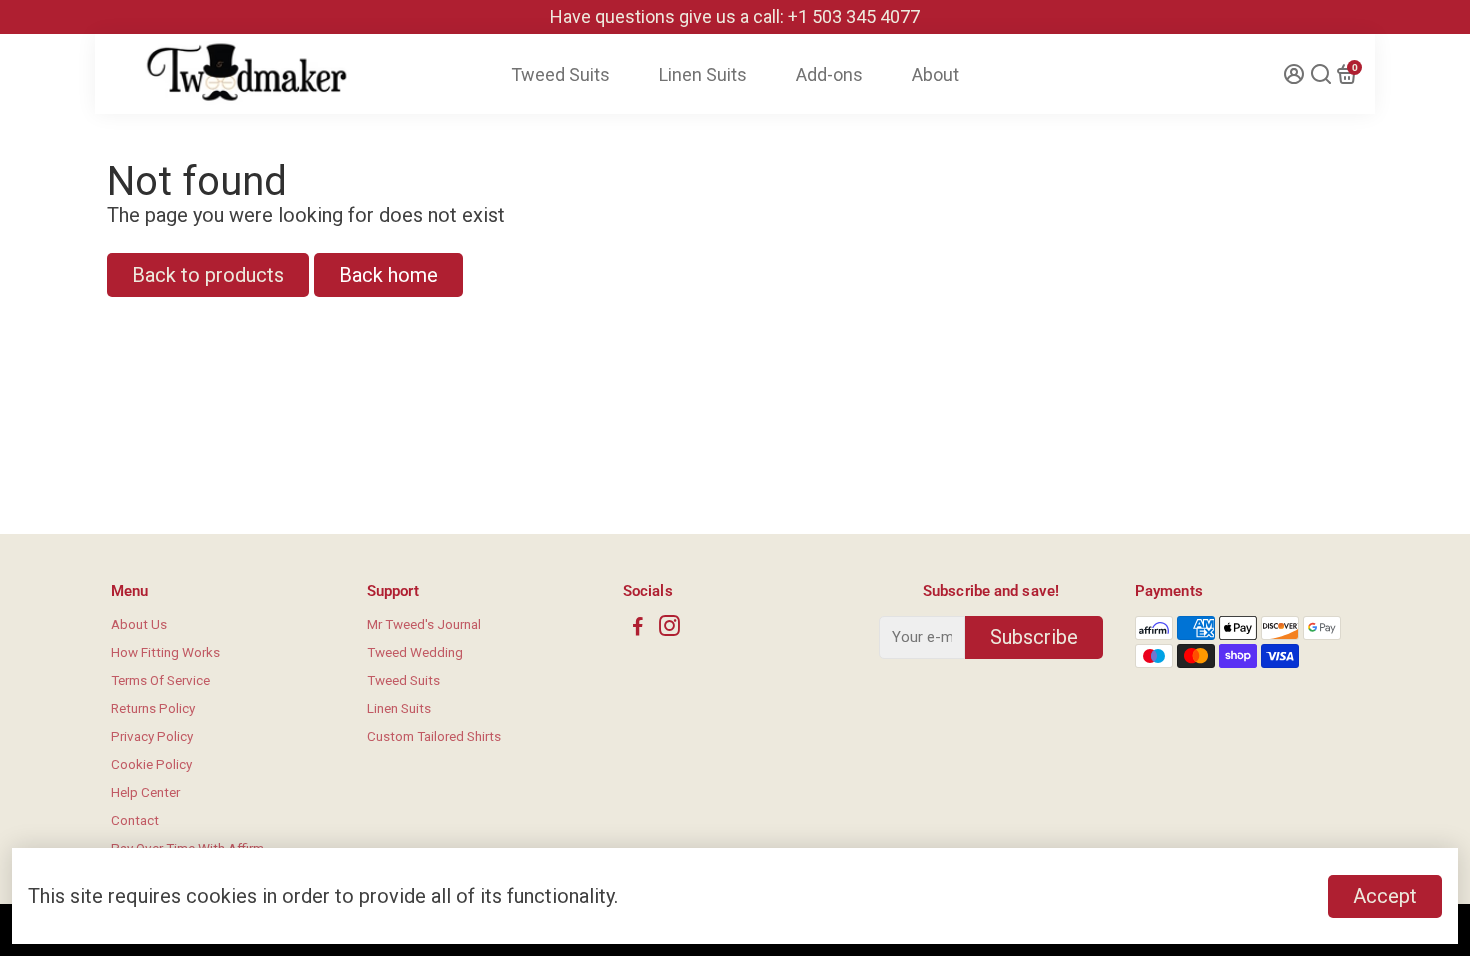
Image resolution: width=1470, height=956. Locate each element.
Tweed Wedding (415, 652)
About (935, 74)
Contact (135, 820)
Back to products (208, 275)
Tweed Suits (560, 74)
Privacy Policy (152, 736)
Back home (388, 275)
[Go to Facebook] (638, 629)
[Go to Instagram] (669, 629)
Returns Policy (153, 708)
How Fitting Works (165, 652)
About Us (139, 624)
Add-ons (829, 74)
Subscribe (1034, 637)
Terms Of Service (160, 680)
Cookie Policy (151, 764)
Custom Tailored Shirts (434, 736)
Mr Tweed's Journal (424, 624)
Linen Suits (703, 74)
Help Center (145, 792)
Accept (1385, 896)
